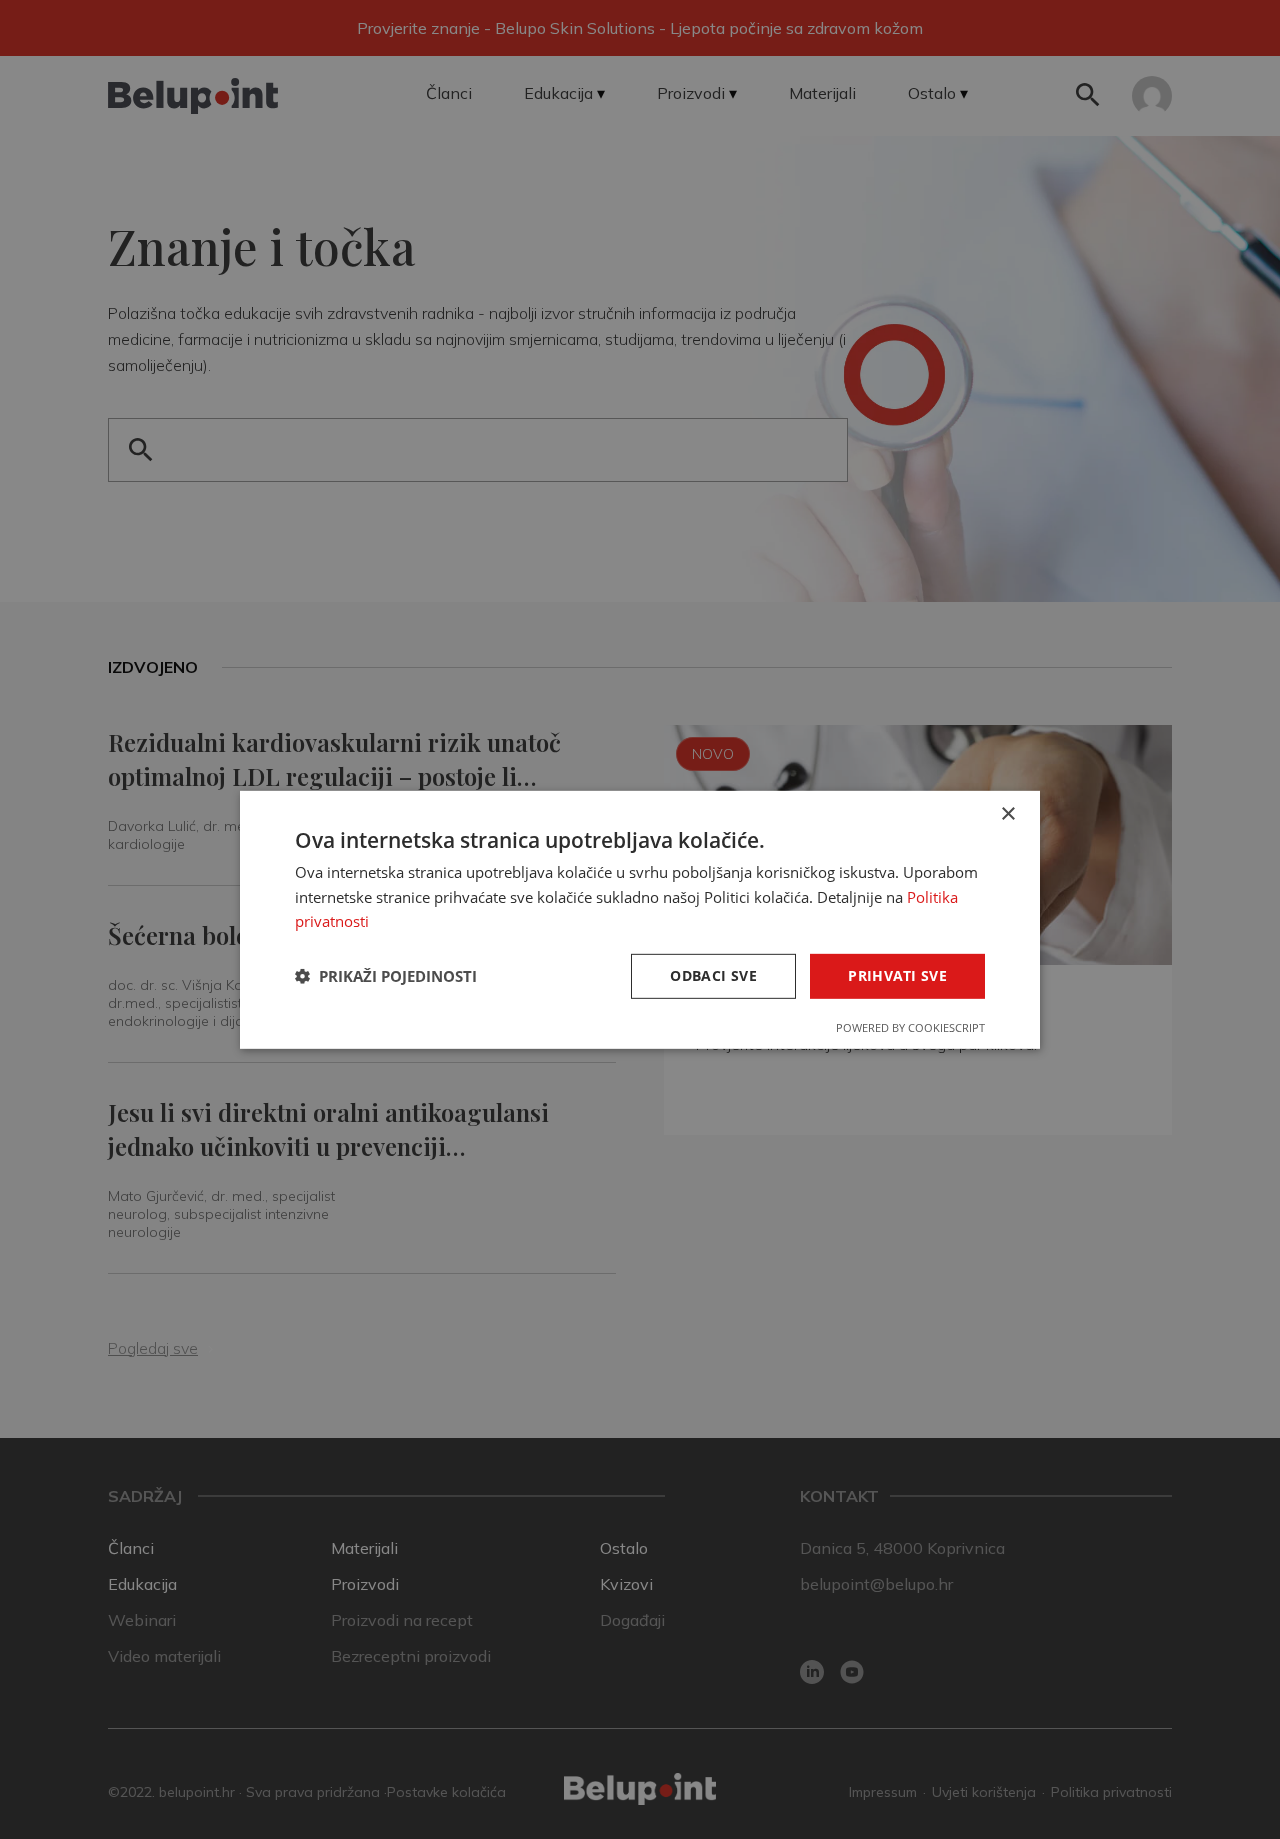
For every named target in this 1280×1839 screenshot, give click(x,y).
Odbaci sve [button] (713, 975)
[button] (386, 976)
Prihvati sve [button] (897, 975)
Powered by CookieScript (910, 1027)
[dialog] (640, 919)
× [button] (1007, 813)
